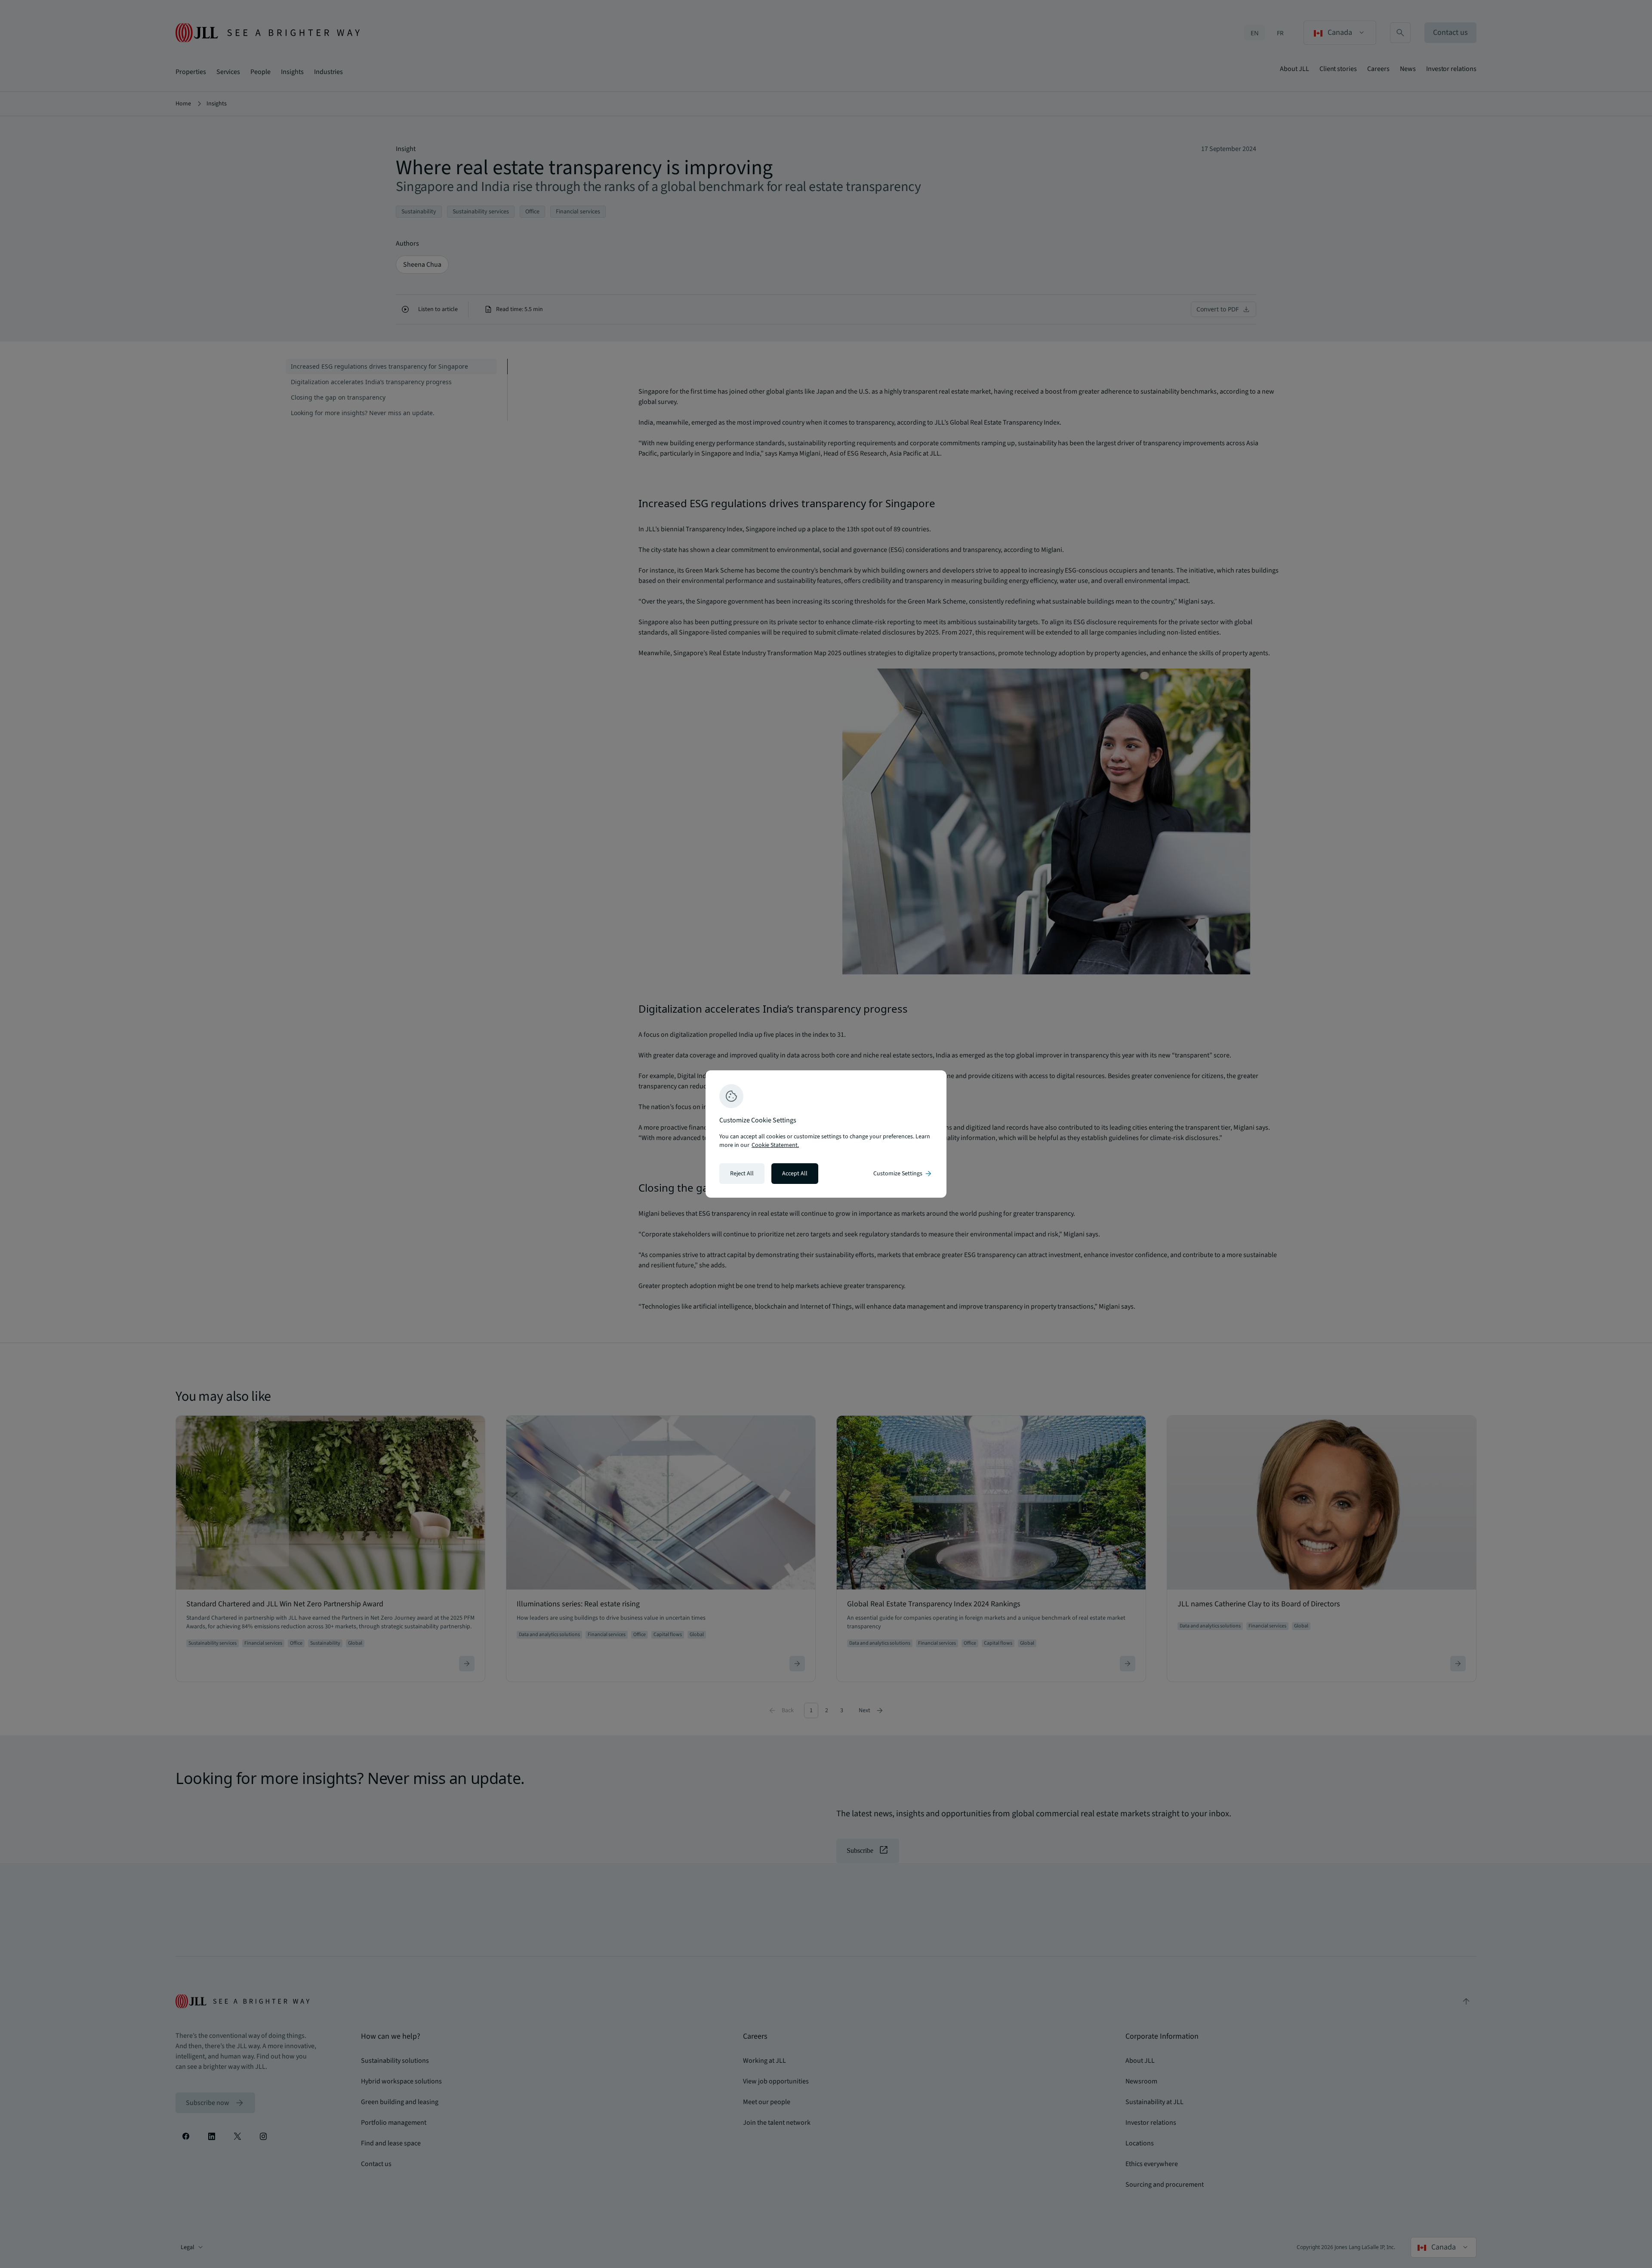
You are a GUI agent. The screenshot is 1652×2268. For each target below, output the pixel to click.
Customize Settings (903, 1174)
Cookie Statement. (775, 1145)
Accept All (795, 1174)
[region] (826, 1134)
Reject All (742, 1174)
